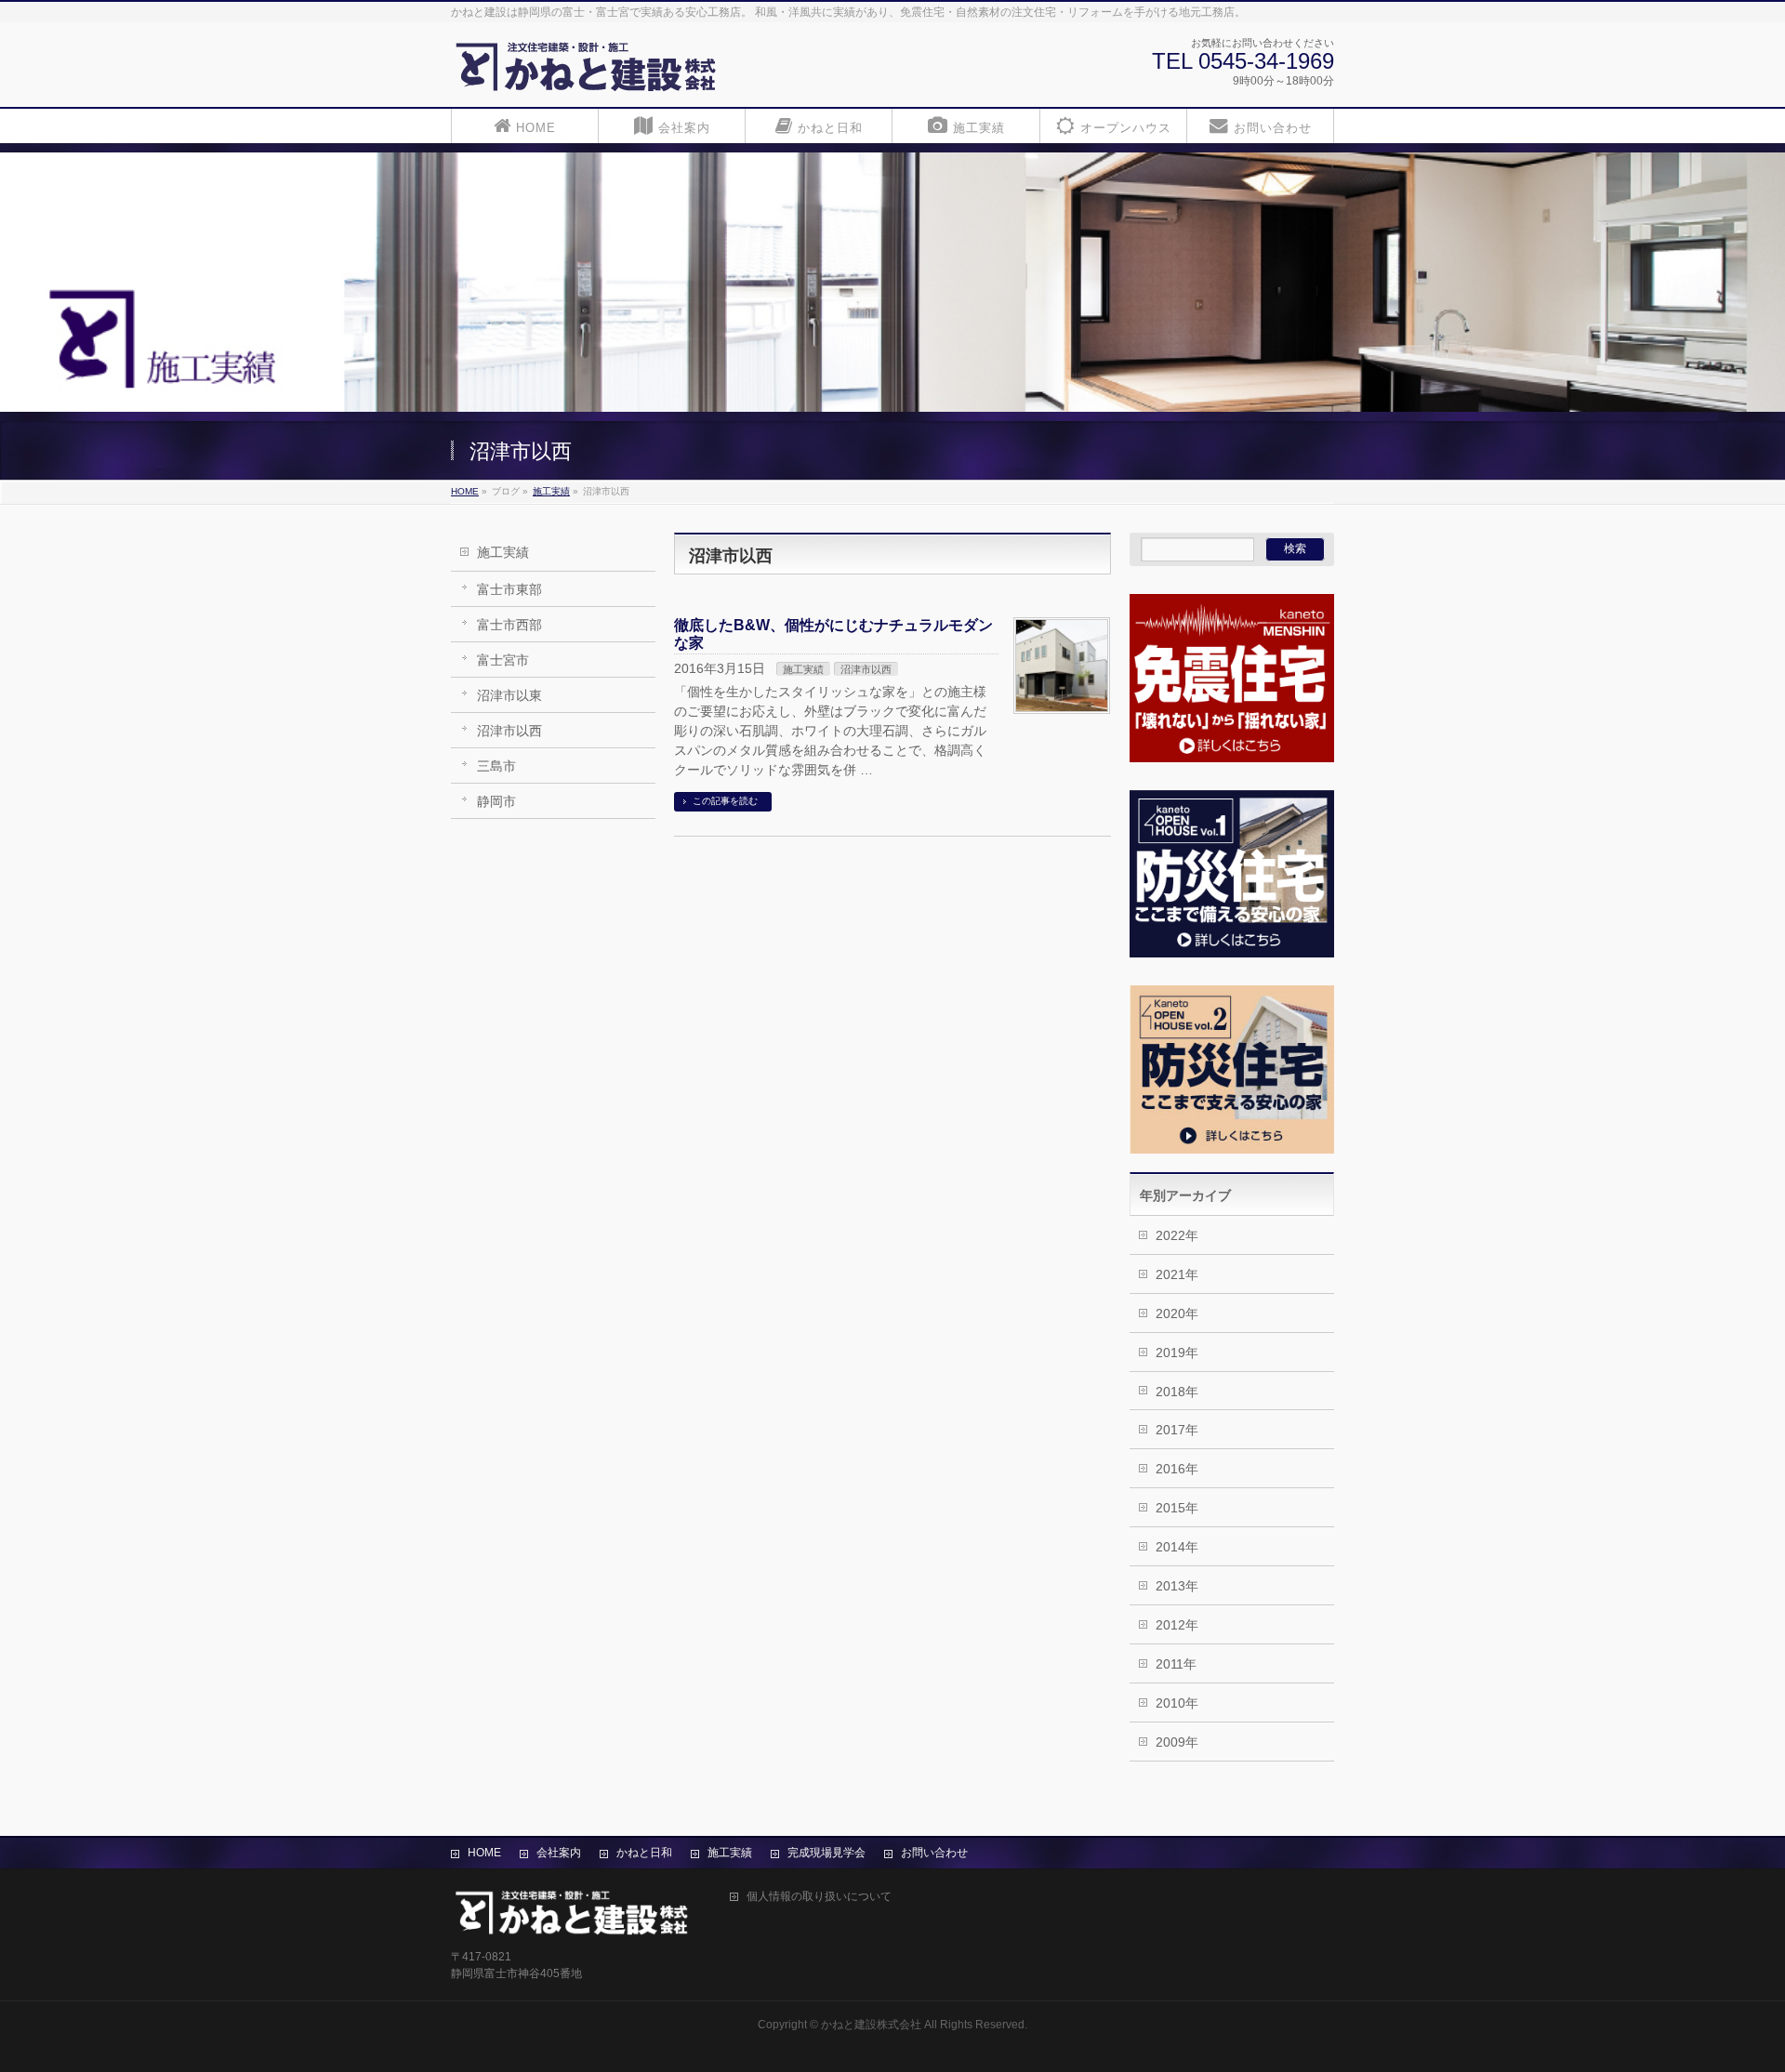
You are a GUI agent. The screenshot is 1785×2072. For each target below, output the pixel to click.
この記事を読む (725, 801)
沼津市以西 (509, 731)
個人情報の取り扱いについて (819, 1897)
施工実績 (503, 552)
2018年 (1177, 1392)
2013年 (1177, 1586)
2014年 (1177, 1547)
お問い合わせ (934, 1853)
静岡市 (496, 801)
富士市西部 (509, 625)
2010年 (1177, 1703)
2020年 (1177, 1313)
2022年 (1177, 1235)
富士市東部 (509, 589)
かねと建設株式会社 (871, 2025)
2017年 (1177, 1430)
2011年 (1176, 1664)
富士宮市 (503, 660)
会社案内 (559, 1853)
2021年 (1177, 1274)
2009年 (1177, 1742)
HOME (484, 1853)
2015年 (1177, 1508)
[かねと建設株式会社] (586, 72)
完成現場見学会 (826, 1853)
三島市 (496, 766)
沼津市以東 (509, 695)
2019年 (1177, 1353)
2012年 (1177, 1625)
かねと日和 (644, 1853)
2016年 (1177, 1469)
